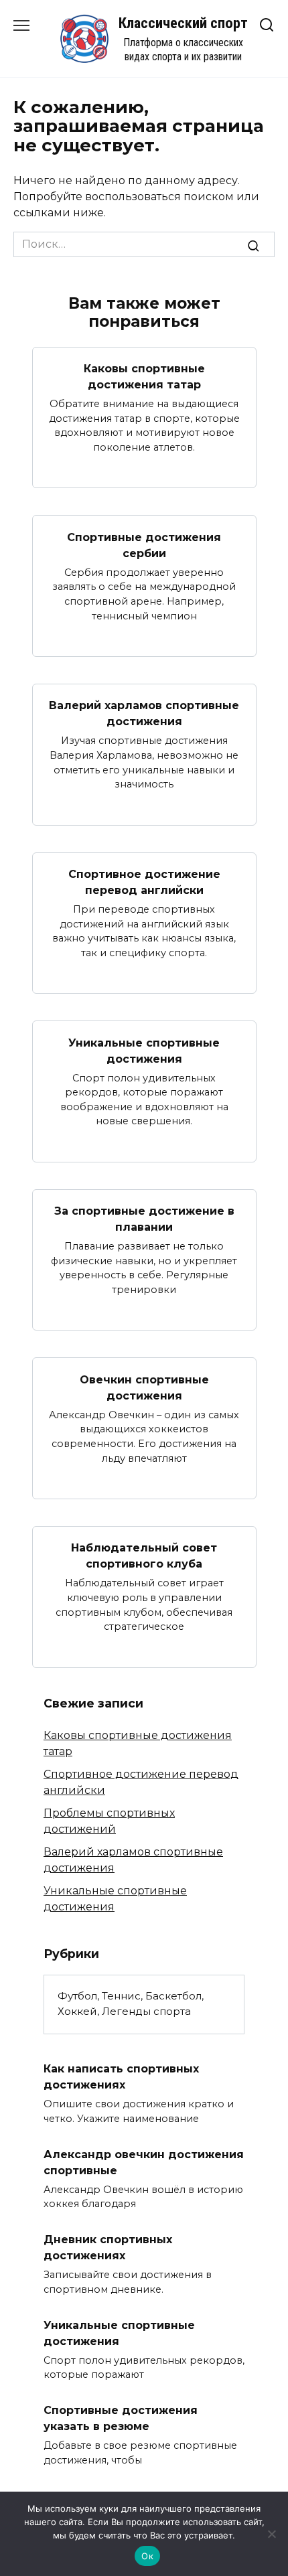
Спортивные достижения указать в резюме (121, 2418)
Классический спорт (183, 23)
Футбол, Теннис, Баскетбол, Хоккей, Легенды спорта (131, 2003)
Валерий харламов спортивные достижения (144, 713)
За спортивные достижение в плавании (144, 1219)
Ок (147, 2556)
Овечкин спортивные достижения (144, 1387)
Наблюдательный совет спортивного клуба (144, 1556)
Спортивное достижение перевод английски (144, 882)
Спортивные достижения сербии (144, 545)
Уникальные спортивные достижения (144, 1050)
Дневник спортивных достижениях (108, 2248)
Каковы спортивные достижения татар (144, 377)
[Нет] (271, 2534)
